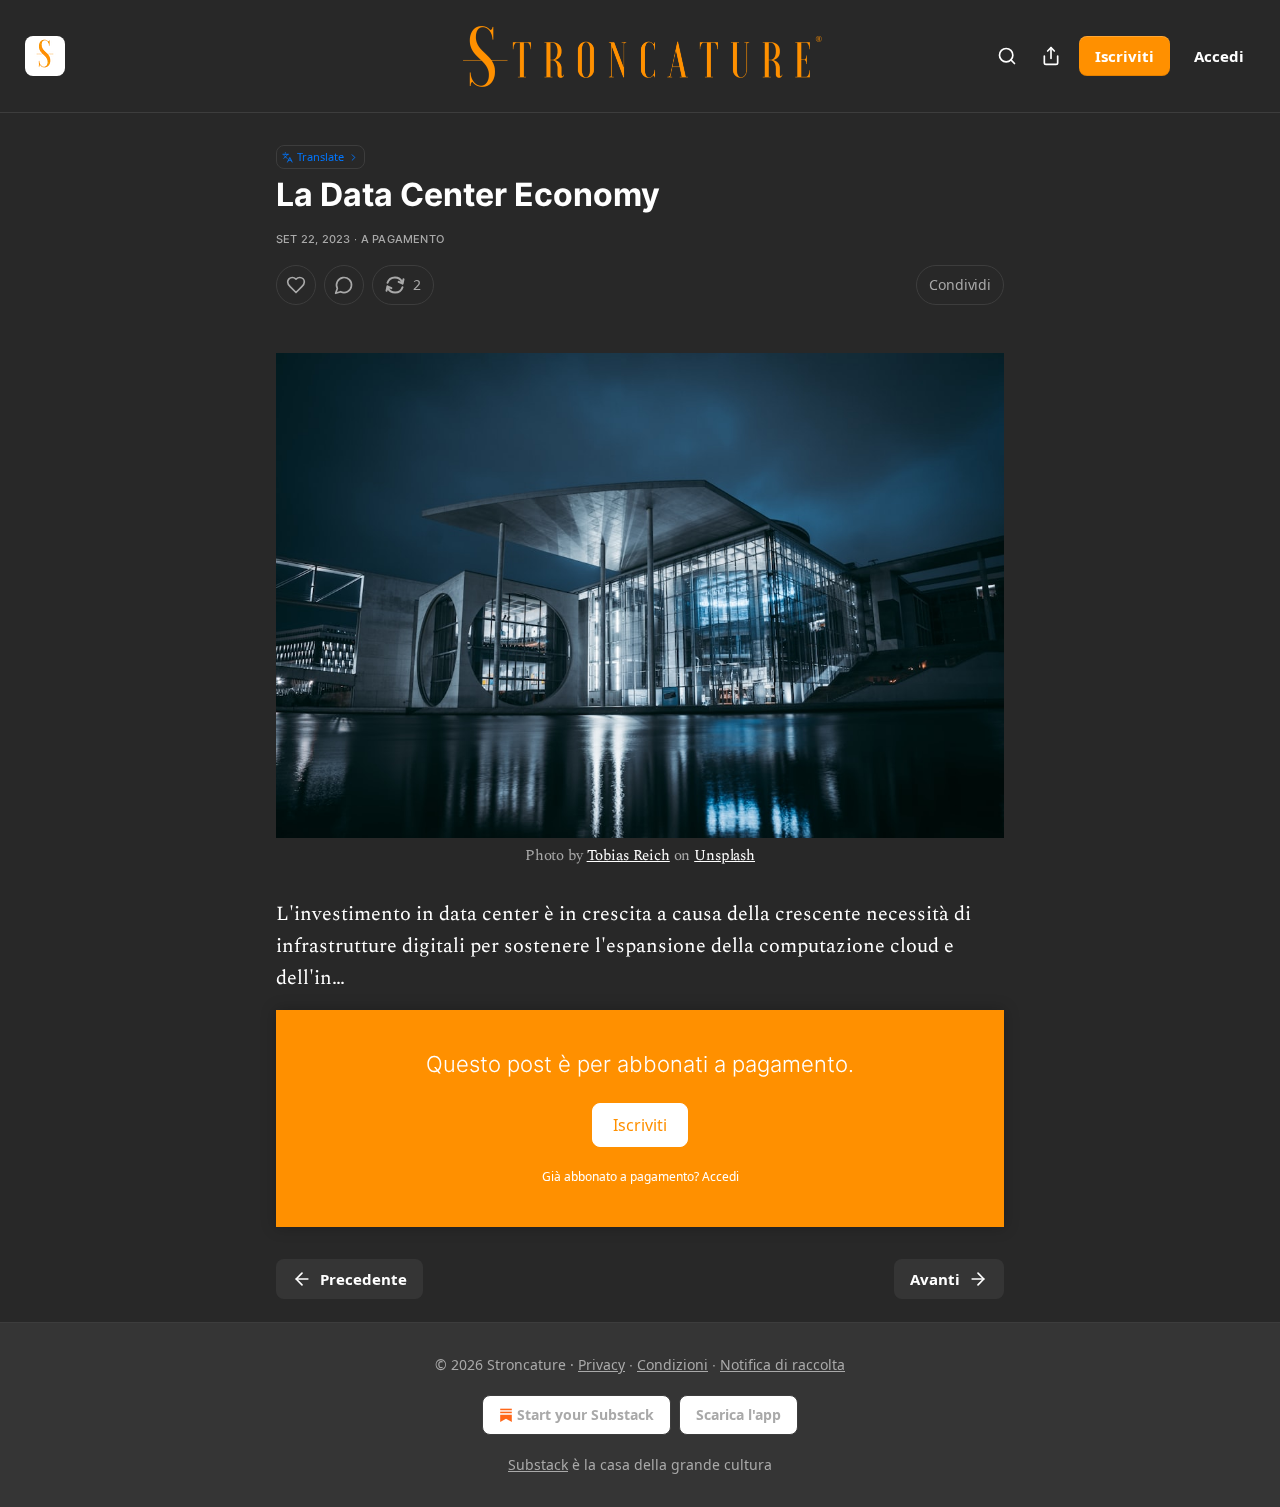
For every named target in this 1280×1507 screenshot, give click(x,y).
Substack (538, 1464)
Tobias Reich (628, 855)
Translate (320, 156)
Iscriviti (1124, 56)
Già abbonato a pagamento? (640, 1176)
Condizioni (672, 1364)
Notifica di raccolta (782, 1364)
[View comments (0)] (344, 285)
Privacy (601, 1364)
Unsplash (724, 855)
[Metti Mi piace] (296, 285)
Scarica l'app (738, 1414)
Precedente (363, 1279)
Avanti (935, 1279)
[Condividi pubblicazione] (1051, 56)
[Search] (1007, 56)
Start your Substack (585, 1414)
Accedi (1219, 56)
